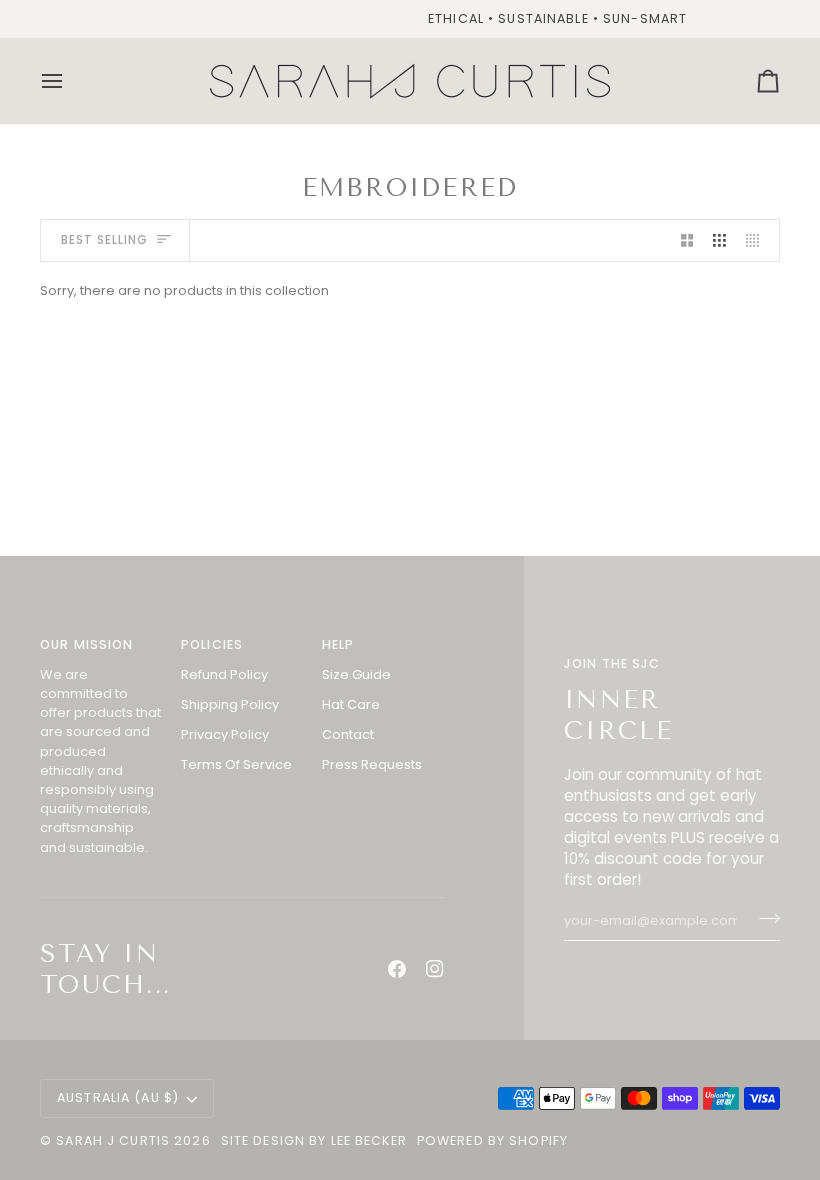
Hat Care (351, 704)
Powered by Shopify (492, 1140)
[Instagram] (435, 969)
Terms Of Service (236, 764)
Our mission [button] (86, 644)
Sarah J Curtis (113, 1140)
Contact (348, 734)
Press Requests (372, 764)
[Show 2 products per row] (687, 240)
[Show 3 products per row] (719, 240)
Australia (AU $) (118, 1097)
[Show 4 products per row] (757, 240)
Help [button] (338, 644)
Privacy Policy (225, 734)
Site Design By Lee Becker (314, 1140)
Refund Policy (224, 674)
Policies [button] (212, 644)
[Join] (763, 919)
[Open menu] (70, 81)
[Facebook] (397, 969)
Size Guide (356, 674)
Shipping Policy (230, 704)
